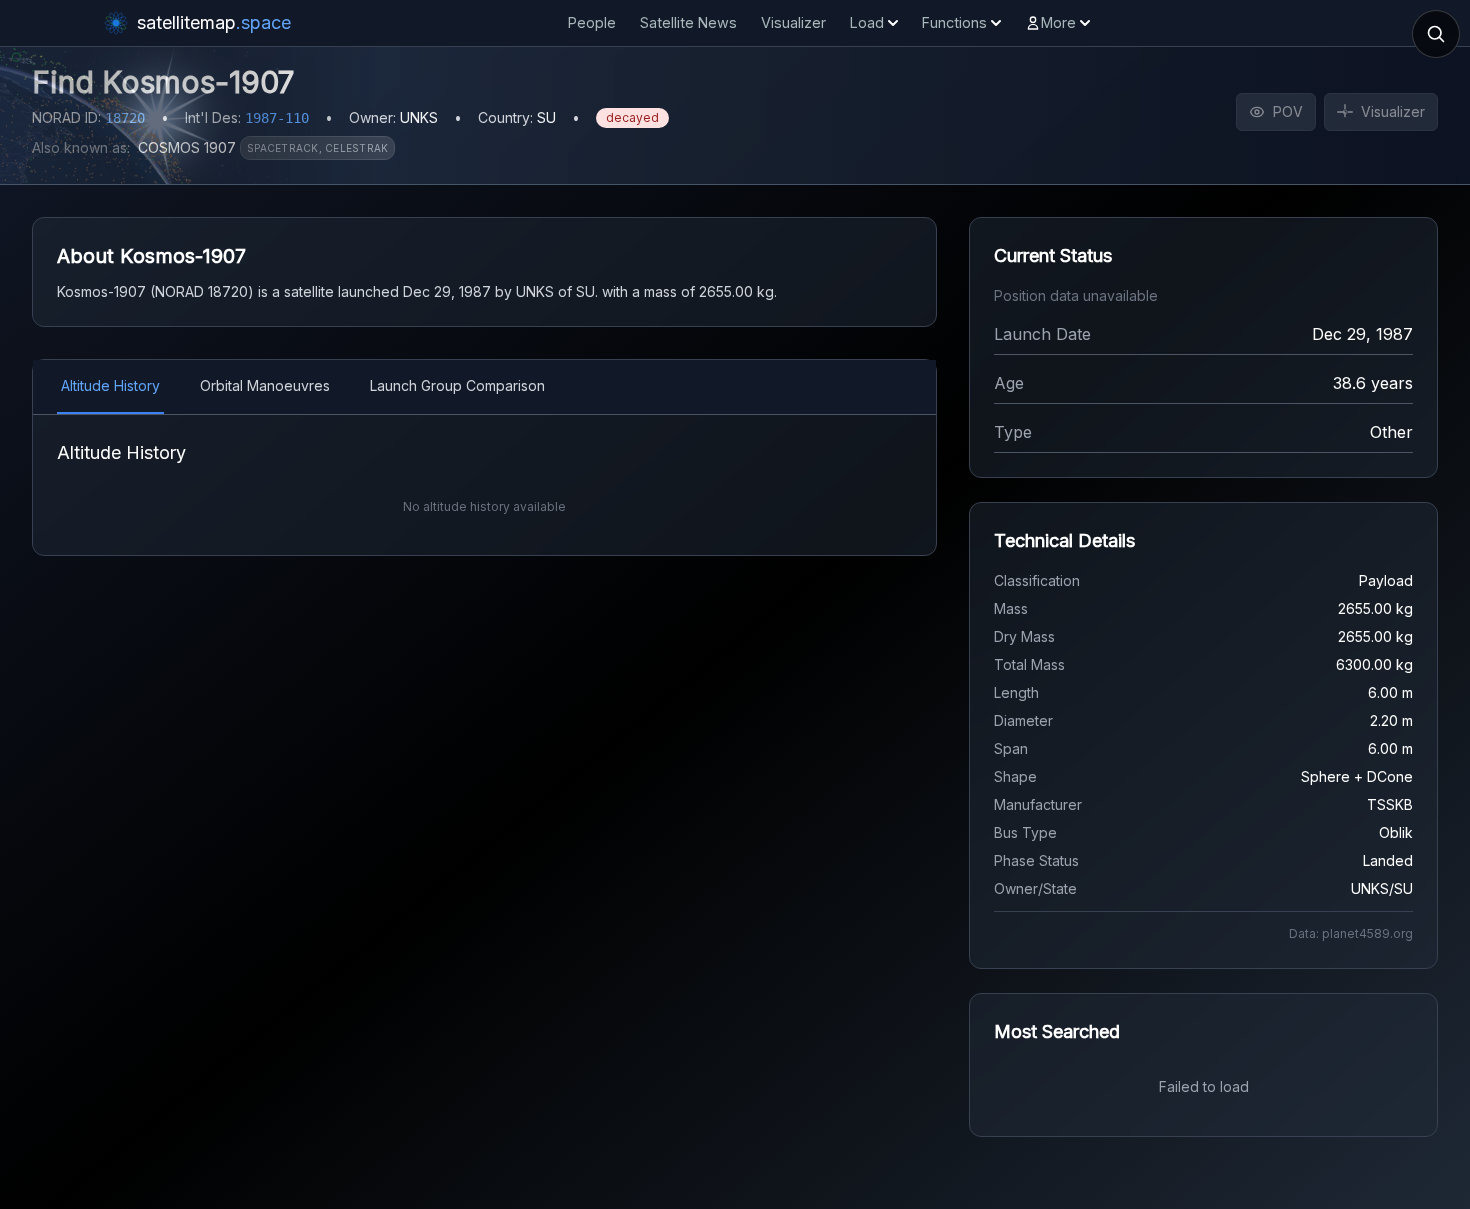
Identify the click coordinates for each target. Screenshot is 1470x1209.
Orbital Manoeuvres (265, 385)
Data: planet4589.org (1351, 933)
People (592, 22)
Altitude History (110, 385)
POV (1288, 111)
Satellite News (688, 22)
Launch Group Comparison (457, 385)
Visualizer (793, 22)
